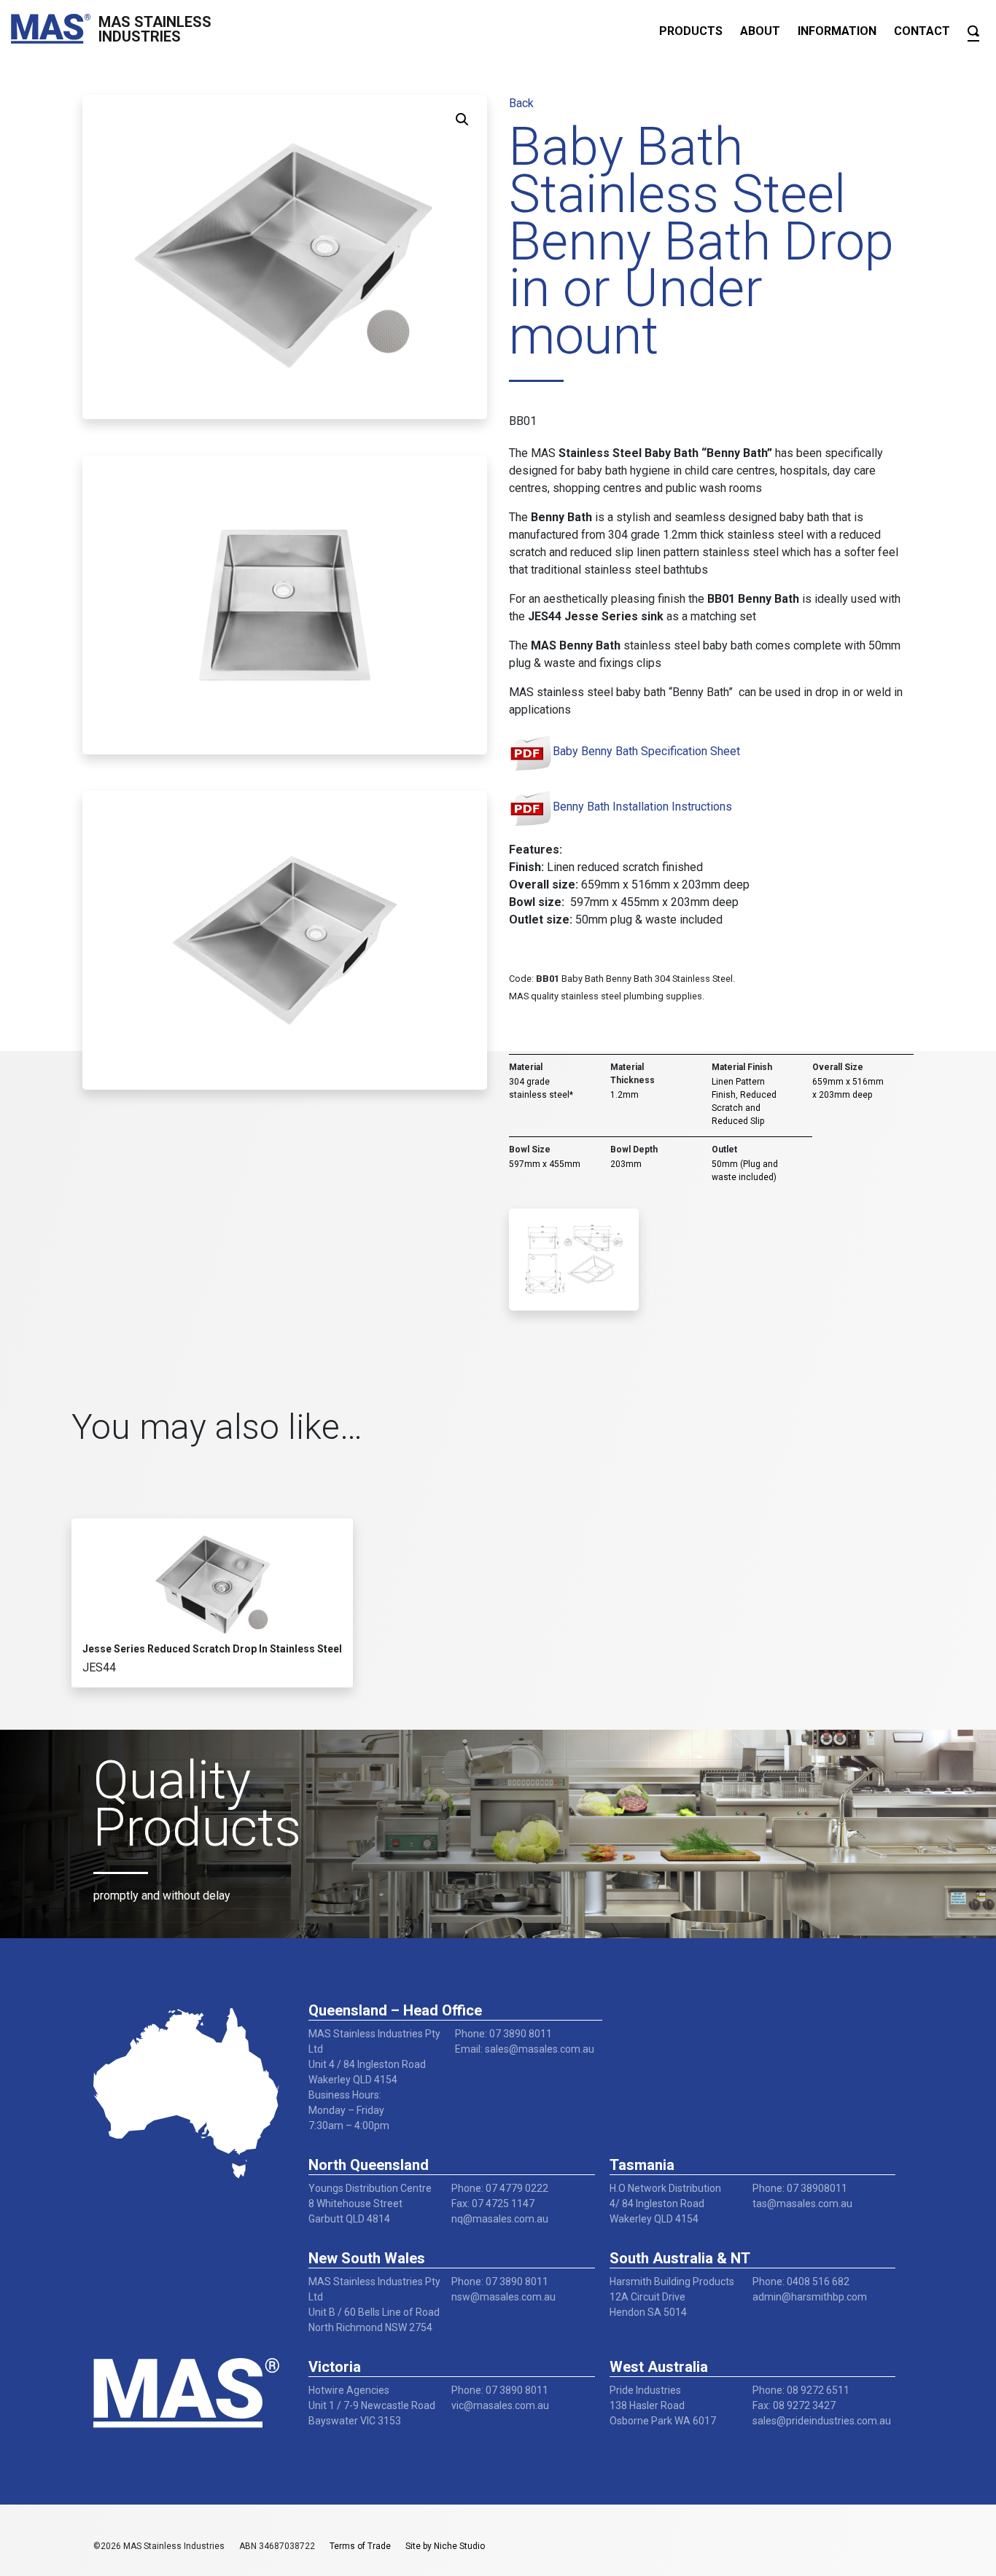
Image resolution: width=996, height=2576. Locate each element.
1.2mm (625, 1095)
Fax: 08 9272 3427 (794, 2405)
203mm (626, 1164)
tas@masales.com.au (802, 2204)
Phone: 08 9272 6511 (801, 2390)
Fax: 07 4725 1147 (493, 2204)
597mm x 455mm (545, 1164)
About (760, 31)
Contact (922, 31)
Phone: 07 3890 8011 (503, 2034)
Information (837, 31)
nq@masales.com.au (500, 2219)
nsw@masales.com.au (503, 2297)
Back (521, 103)
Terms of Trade (360, 2546)
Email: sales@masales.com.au (525, 2049)
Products (691, 31)
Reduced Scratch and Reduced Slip (744, 1108)
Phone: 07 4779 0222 (500, 2188)
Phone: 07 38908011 (800, 2188)
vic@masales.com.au (500, 2405)
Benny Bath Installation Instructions (642, 807)
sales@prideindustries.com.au (822, 2421)
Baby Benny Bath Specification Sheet (646, 751)
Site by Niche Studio (445, 2546)
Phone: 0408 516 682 (801, 2282)
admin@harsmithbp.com (810, 2297)
